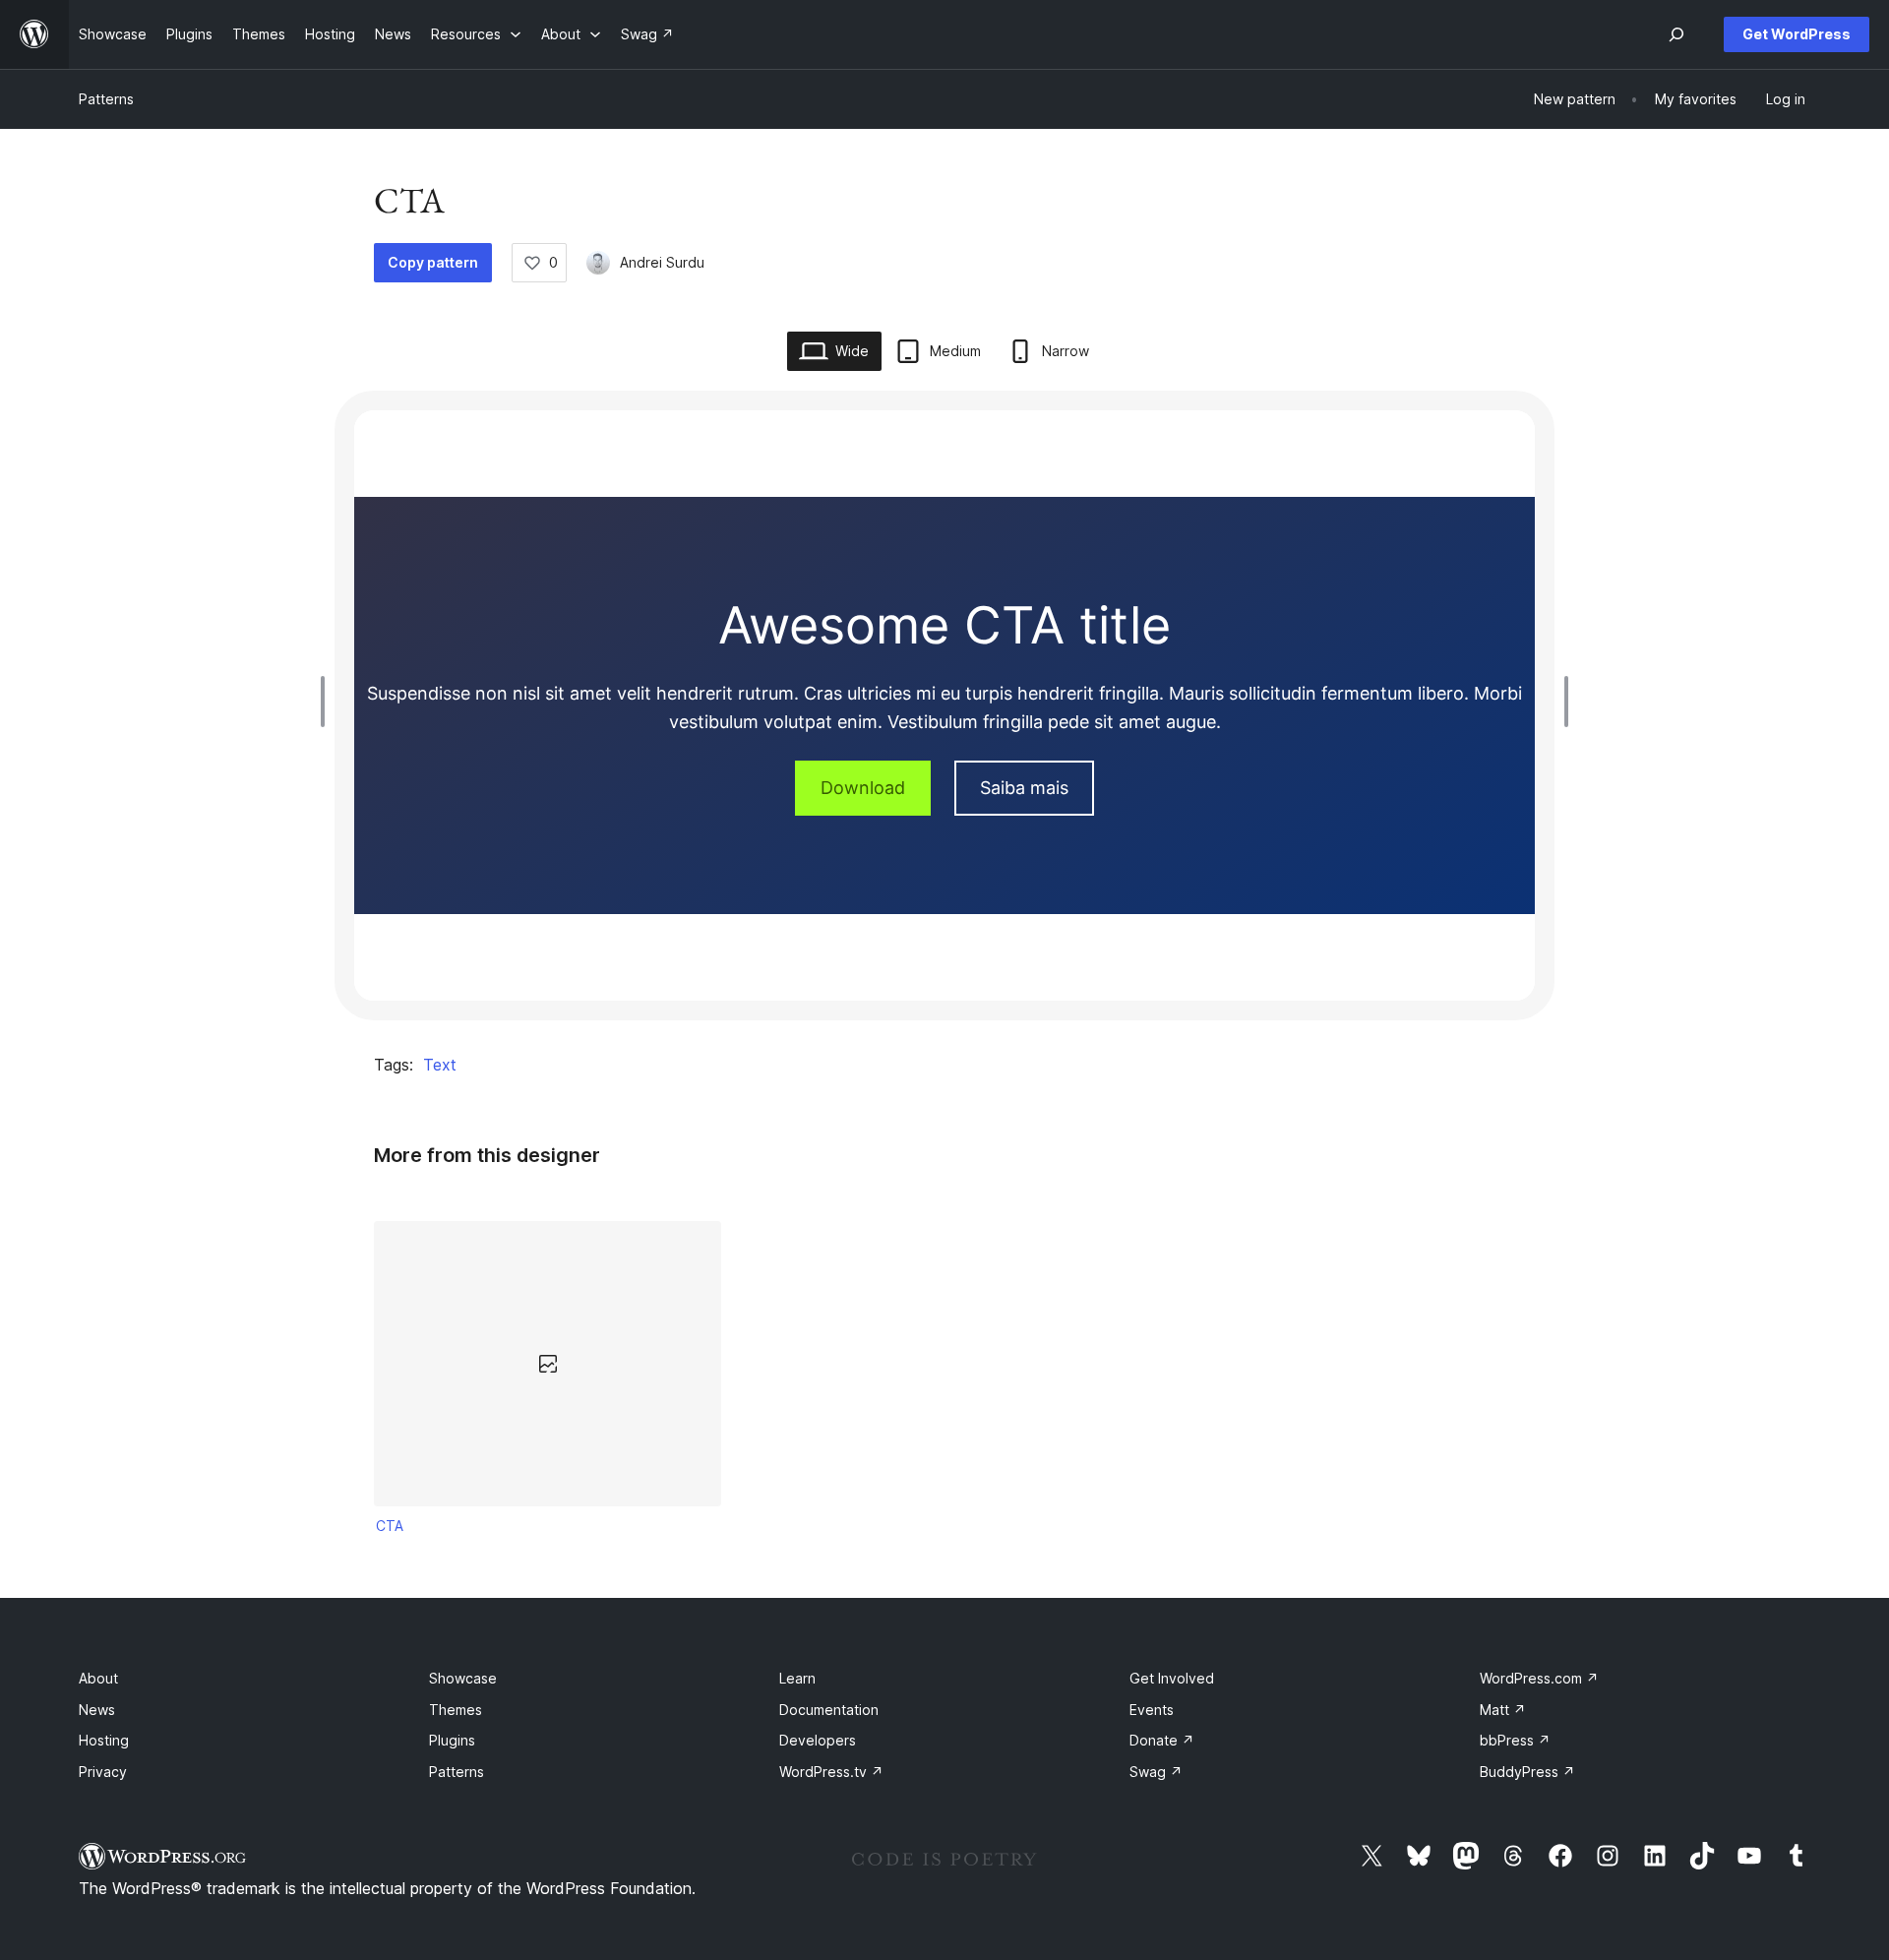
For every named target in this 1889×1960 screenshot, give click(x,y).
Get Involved (1172, 1678)
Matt (1503, 1710)
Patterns (106, 99)
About (98, 1678)
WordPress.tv (831, 1772)
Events (1152, 1710)
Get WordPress (1797, 34)
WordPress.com (1539, 1678)
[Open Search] (1676, 34)
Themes (456, 1710)
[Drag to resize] (328, 702)
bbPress (1515, 1740)
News (97, 1710)
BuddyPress (1527, 1772)
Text (440, 1065)
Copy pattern (433, 262)
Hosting (104, 1740)
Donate (1162, 1740)
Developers (818, 1740)
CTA (390, 1526)
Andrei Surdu (662, 262)
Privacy (103, 1772)
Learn (797, 1678)
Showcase (463, 1678)
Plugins (452, 1740)
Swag (1156, 1772)
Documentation (829, 1710)
